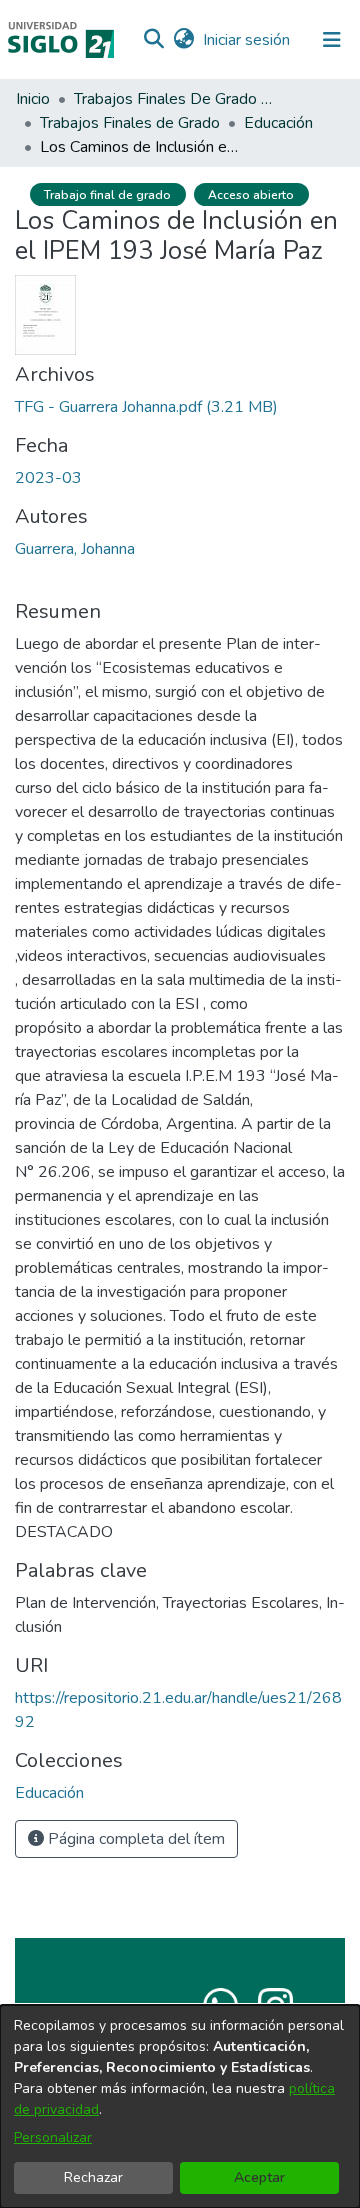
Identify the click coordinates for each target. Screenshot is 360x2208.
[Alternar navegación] (332, 40)
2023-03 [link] (48, 478)
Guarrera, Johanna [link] (75, 549)
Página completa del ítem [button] (134, 1839)
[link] (146, 407)
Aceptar (259, 2177)
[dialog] (180, 2106)
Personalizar (53, 2137)
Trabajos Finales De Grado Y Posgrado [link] (174, 99)
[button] (153, 40)
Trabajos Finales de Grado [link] (130, 123)
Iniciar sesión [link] (247, 40)
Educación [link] (278, 123)
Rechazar (93, 2177)
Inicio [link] (33, 99)
